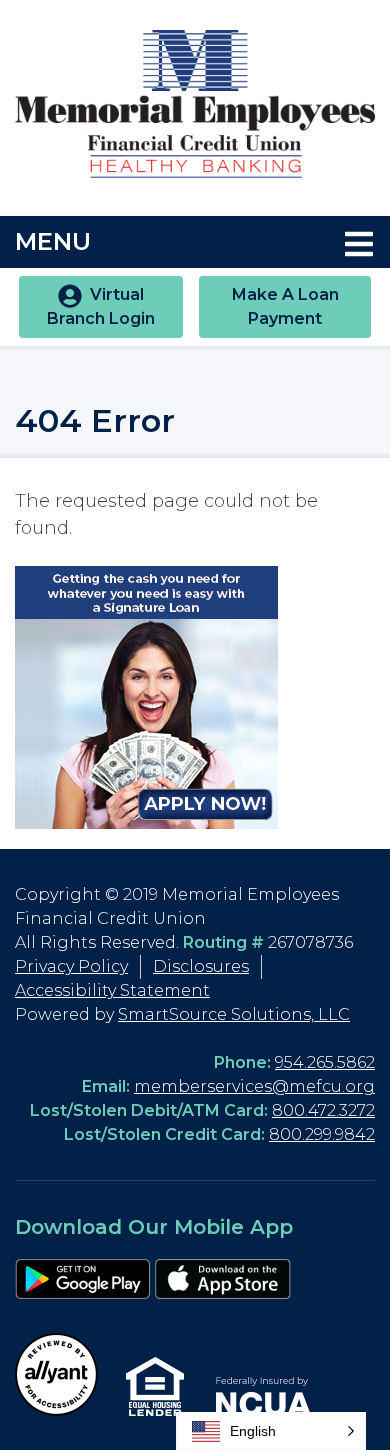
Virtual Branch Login (101, 306)
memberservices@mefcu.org (254, 1086)
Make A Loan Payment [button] (285, 306)
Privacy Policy (71, 966)
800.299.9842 (322, 1134)
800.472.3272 (323, 1110)
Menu (188, 241)
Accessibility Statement (112, 990)
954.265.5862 (325, 1062)
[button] (271, 1431)
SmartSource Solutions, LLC (234, 1014)
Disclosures (201, 966)
